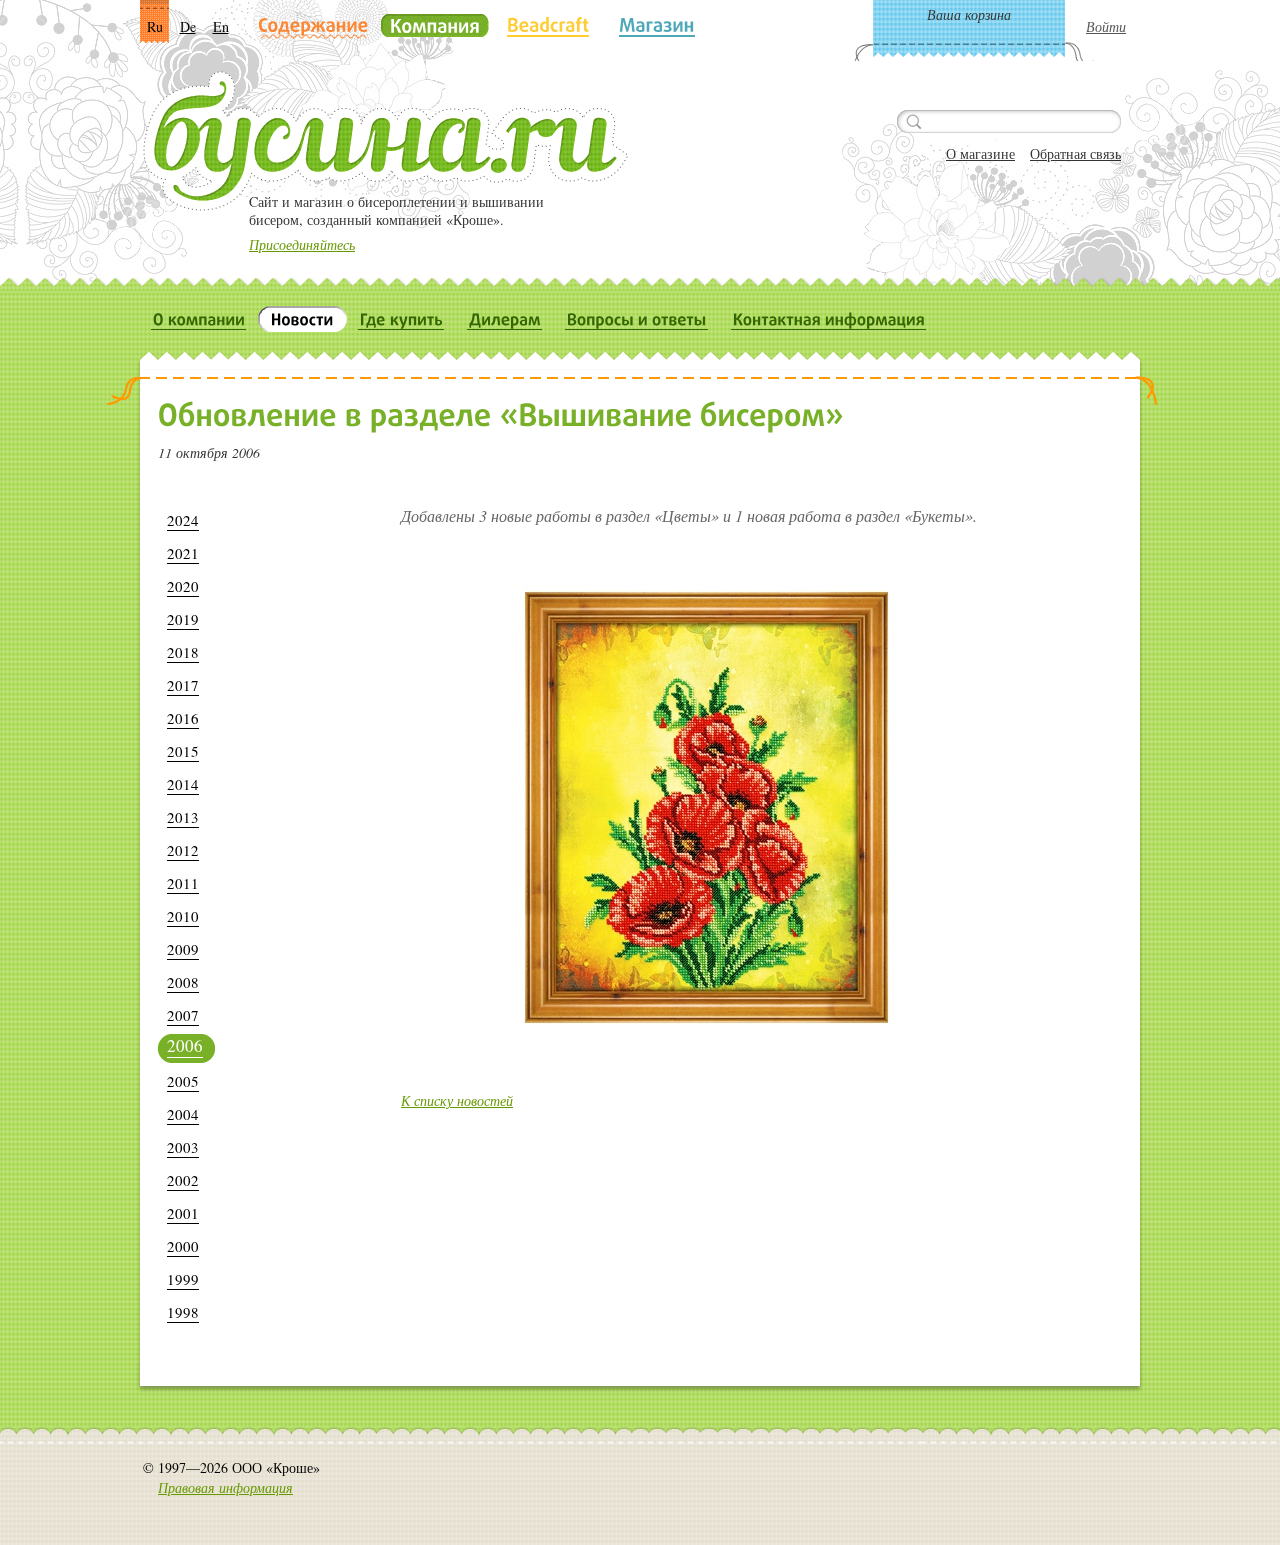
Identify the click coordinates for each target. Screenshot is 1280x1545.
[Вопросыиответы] (637, 319)
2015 (183, 751)
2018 (183, 652)
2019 (183, 619)
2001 (183, 1213)
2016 (183, 718)
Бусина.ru (385, 141)
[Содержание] (313, 26)
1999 (183, 1279)
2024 (183, 520)
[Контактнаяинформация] (829, 319)
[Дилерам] (505, 319)
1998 (183, 1312)
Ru (155, 26)
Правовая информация (225, 1487)
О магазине (980, 153)
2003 (183, 1147)
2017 (183, 685)
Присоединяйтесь (302, 244)
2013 (183, 817)
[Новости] (302, 319)
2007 (183, 1015)
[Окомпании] (199, 319)
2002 (183, 1180)
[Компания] (435, 25)
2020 (183, 586)
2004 (183, 1114)
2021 (183, 553)
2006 (185, 1045)
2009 (183, 949)
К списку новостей (457, 1100)
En (221, 26)
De (188, 26)
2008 (183, 982)
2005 (183, 1081)
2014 (183, 784)
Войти (1106, 26)
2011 (183, 883)
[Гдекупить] (401, 319)
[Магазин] (657, 25)
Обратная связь (1075, 153)
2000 (183, 1246)
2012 (183, 850)
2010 (183, 916)
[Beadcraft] (548, 25)
